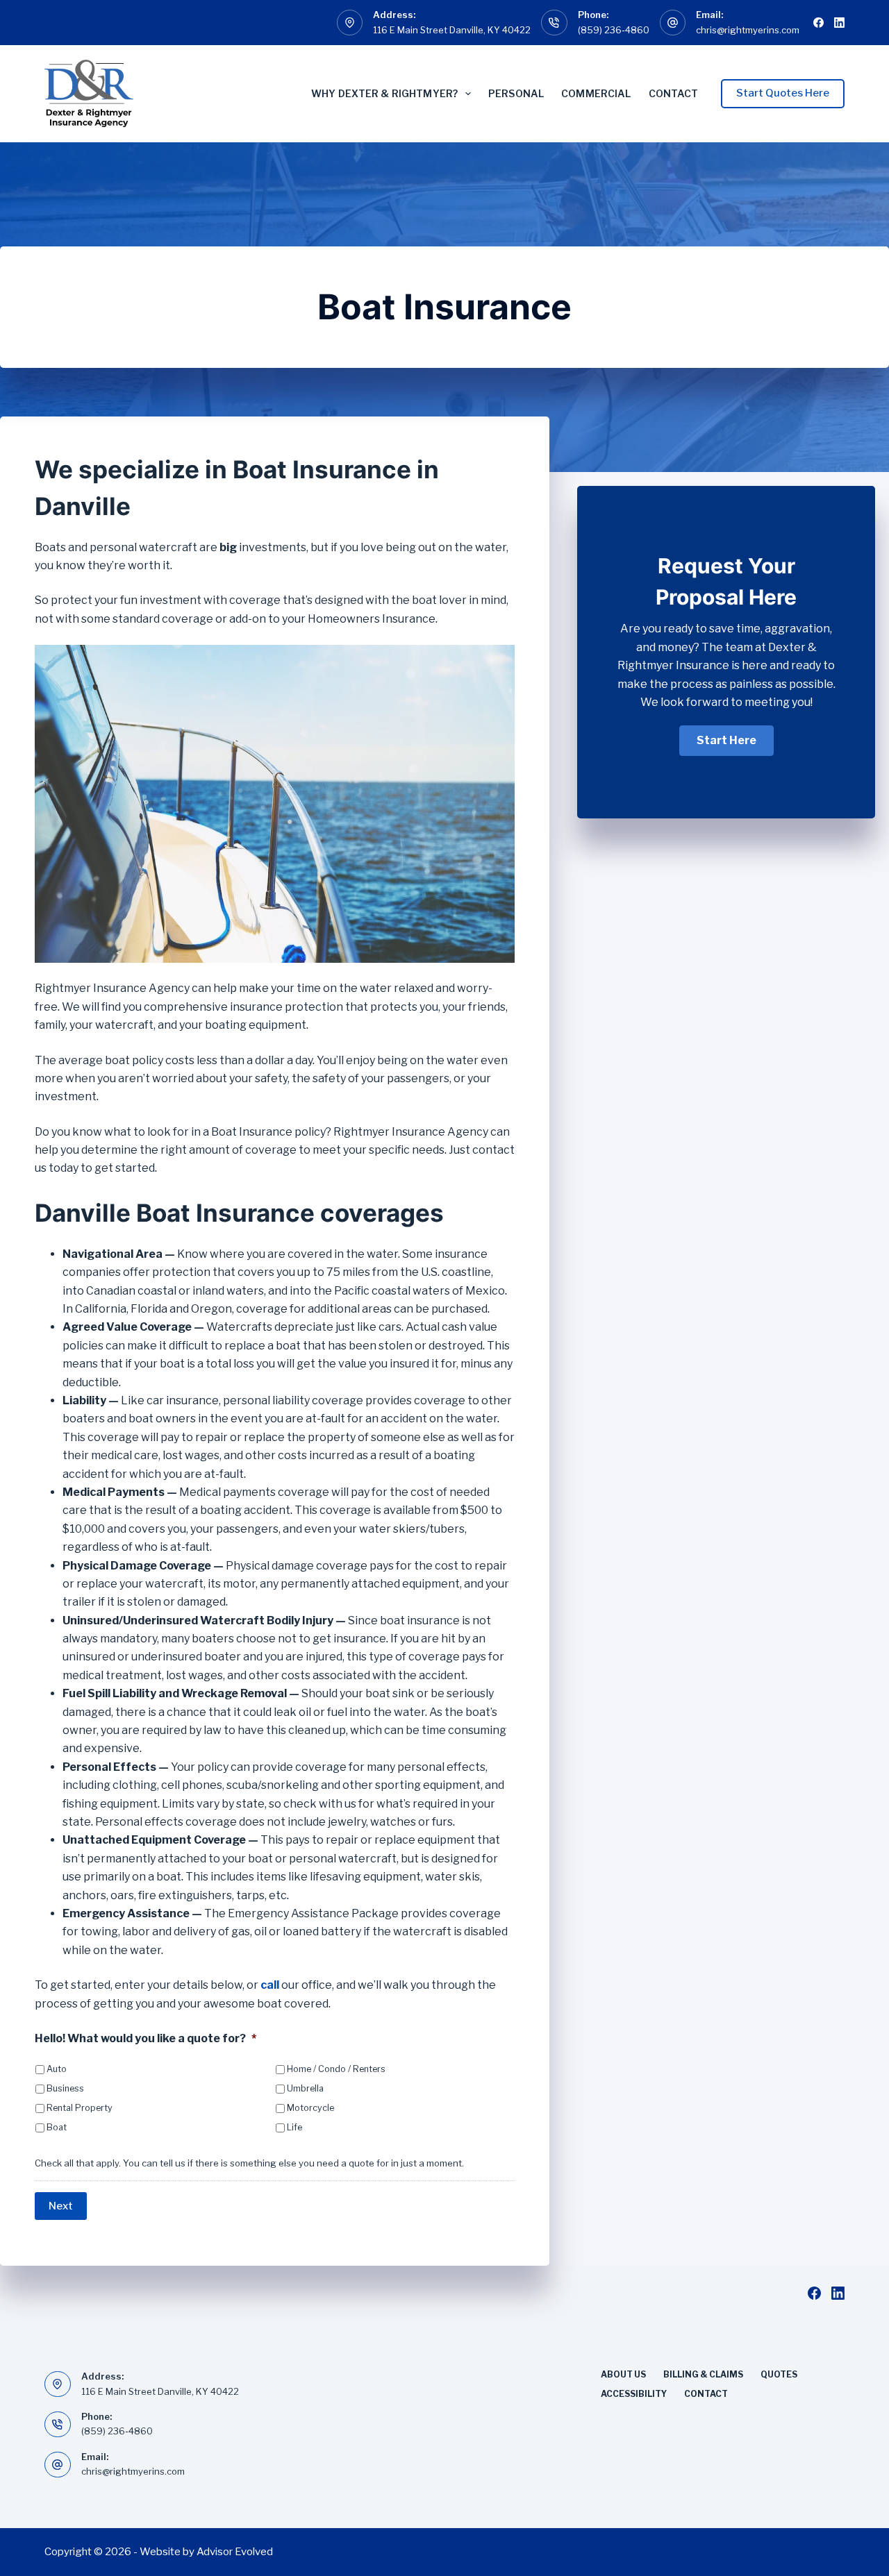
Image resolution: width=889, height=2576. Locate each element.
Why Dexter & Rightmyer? (384, 93)
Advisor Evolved (235, 2552)
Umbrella (305, 2088)
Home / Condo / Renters (336, 2069)
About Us (623, 2374)
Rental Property (80, 2108)
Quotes (779, 2374)
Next (61, 2206)
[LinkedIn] (839, 23)
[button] (726, 741)
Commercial (596, 93)
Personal (516, 93)
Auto (57, 2069)
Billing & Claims (703, 2374)
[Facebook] (819, 23)
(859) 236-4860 (614, 30)
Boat (57, 2127)
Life (294, 2127)
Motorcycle (310, 2108)
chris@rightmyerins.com (748, 30)
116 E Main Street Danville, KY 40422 (452, 30)
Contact (674, 93)
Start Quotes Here (783, 93)
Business (65, 2088)
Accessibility (634, 2394)
